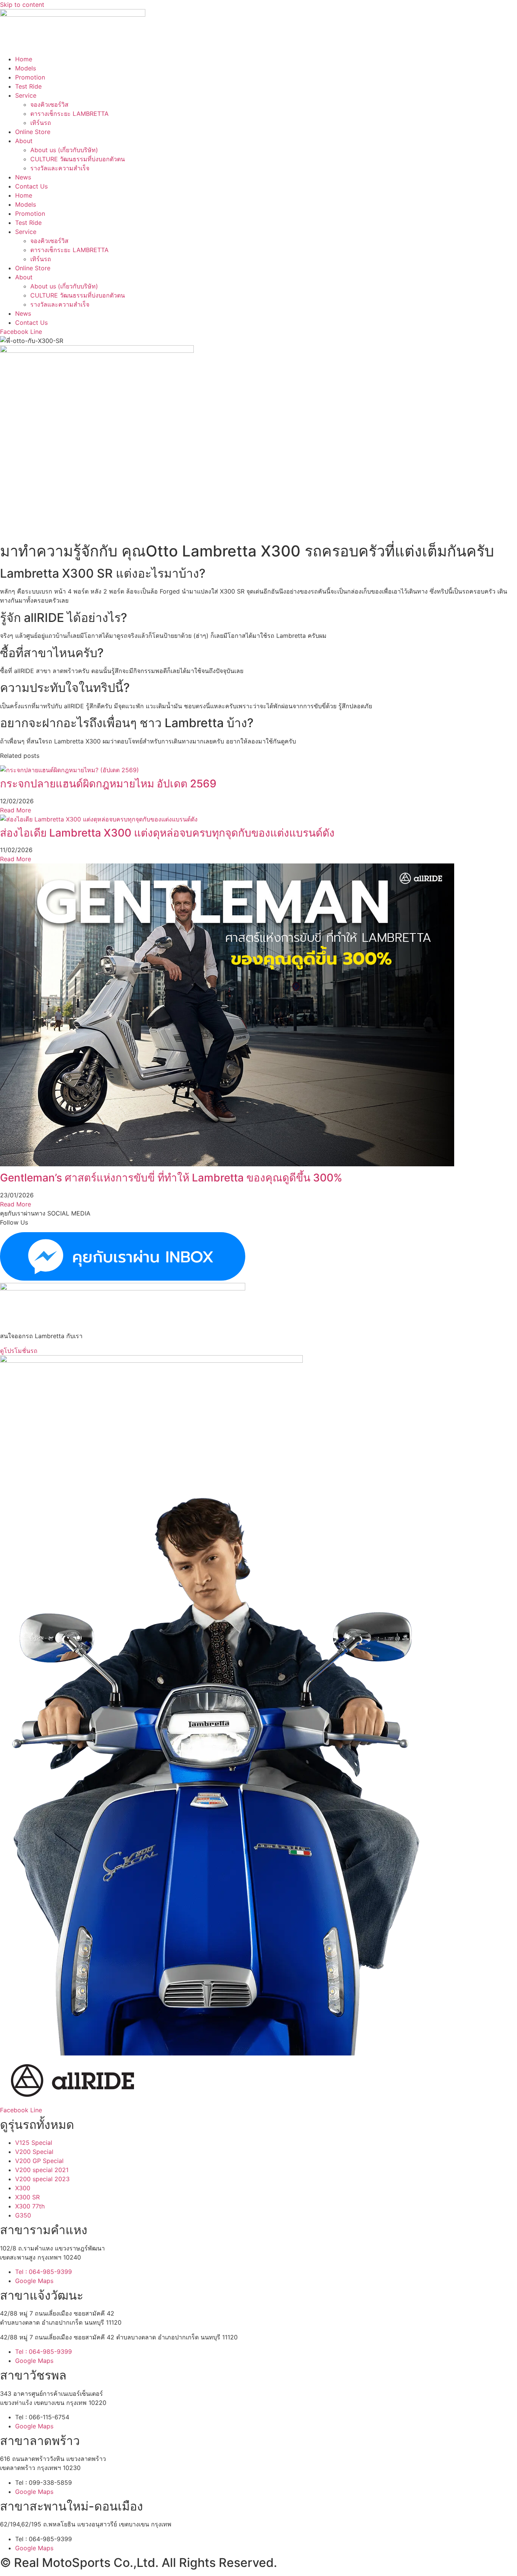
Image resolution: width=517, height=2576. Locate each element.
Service (26, 95)
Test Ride (28, 86)
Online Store (33, 132)
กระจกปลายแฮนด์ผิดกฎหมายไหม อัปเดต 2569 (108, 784)
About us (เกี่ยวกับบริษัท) (64, 150)
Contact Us (31, 186)
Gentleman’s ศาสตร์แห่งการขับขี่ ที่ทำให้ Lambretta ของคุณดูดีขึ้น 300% (171, 1178)
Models (26, 68)
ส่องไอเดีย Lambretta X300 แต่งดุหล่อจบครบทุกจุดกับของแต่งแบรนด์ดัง (167, 833)
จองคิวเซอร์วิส (49, 104)
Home (24, 59)
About (24, 141)
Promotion (30, 77)
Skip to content (22, 5)
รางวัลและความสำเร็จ (60, 168)
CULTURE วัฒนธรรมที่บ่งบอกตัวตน (78, 159)
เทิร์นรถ (41, 123)
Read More (16, 810)
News (23, 177)
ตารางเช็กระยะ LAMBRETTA (69, 114)
